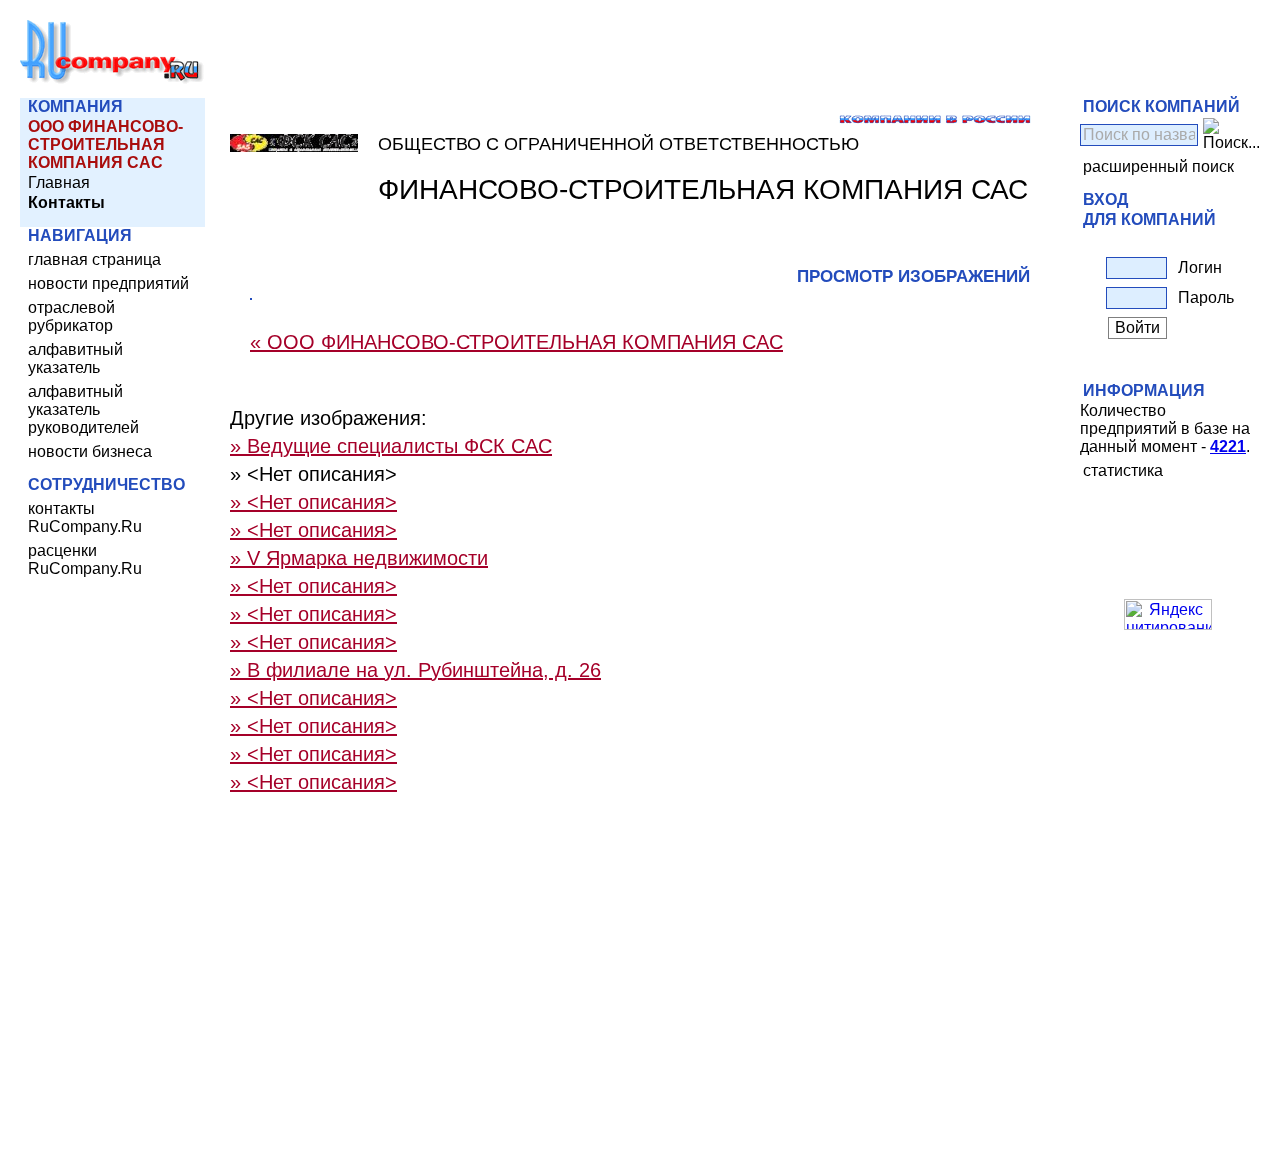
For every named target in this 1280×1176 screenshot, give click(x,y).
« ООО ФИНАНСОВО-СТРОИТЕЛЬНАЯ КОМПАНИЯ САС (516, 342)
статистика (1123, 470)
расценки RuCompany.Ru (85, 559)
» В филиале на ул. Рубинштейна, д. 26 (415, 670)
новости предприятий (108, 283)
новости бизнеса (90, 451)
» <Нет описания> (313, 502)
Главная (59, 182)
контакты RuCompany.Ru (85, 517)
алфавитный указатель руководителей (83, 409)
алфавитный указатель (75, 358)
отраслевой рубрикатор (71, 316)
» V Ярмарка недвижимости (359, 558)
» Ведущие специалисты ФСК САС (391, 446)
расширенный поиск (1158, 166)
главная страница (94, 259)
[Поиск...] (1231, 135)
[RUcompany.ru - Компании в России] (112, 79)
